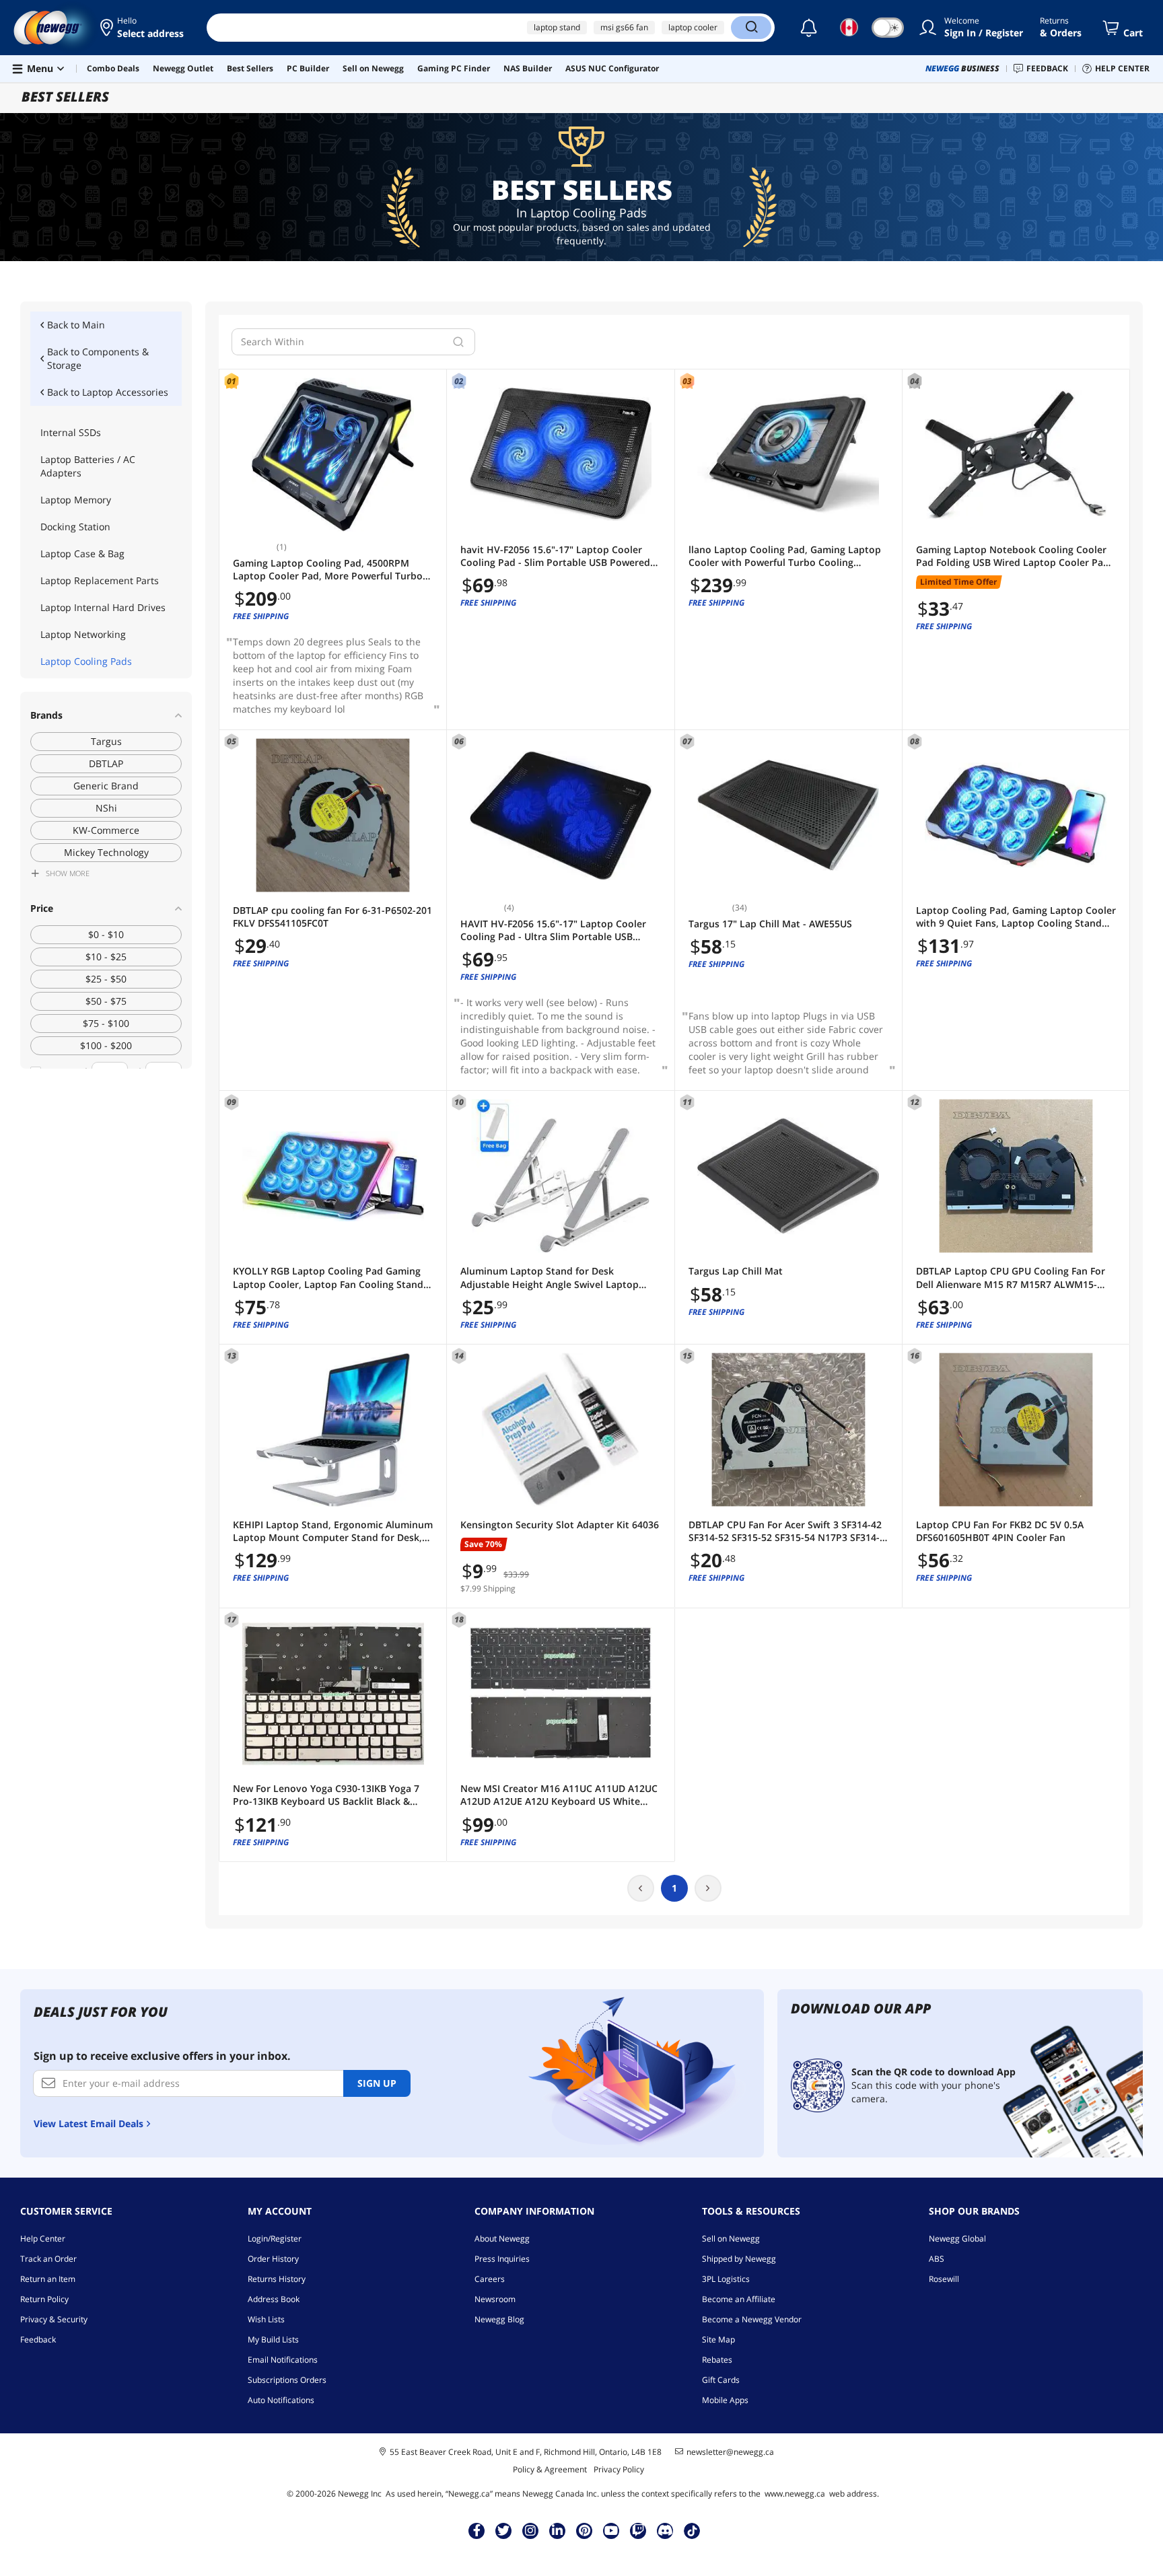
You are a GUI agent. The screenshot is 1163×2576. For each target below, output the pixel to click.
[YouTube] (611, 2530)
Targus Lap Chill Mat (736, 1271)
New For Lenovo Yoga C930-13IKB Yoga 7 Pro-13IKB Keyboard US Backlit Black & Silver (326, 1795)
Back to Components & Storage (98, 358)
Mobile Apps (725, 2400)
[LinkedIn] (557, 2530)
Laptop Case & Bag (82, 553)
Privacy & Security (54, 2319)
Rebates (717, 2360)
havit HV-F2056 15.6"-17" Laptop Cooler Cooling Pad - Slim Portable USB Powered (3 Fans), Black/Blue (555, 556)
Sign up (377, 2083)
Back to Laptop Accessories (108, 392)
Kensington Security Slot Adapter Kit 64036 (560, 1525)
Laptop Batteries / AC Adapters (88, 466)
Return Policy (44, 2299)
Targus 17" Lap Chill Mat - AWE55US (770, 924)
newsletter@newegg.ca (730, 2452)
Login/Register (275, 2239)
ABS (937, 2259)
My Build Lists (273, 2339)
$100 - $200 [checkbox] (106, 1045)
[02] (560, 455)
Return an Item (48, 2279)
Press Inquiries (502, 2259)
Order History (273, 2259)
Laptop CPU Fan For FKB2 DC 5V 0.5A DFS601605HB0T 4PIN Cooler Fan (1000, 1531)
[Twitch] (638, 2530)
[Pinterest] (585, 2530)
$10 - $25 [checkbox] (106, 957)
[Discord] (665, 2530)
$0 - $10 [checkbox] (106, 934)
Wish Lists (266, 2319)
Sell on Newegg (731, 2239)
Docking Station (75, 527)
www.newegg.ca (795, 2494)
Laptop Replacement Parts (100, 580)
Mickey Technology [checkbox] (106, 852)
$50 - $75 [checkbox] (106, 1001)
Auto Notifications (281, 2400)
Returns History (277, 2279)
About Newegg (502, 2239)
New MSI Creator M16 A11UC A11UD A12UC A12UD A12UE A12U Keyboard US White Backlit (559, 1795)
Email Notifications (283, 2360)
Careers (490, 2279)
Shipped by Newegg (739, 2259)
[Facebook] (477, 2530)
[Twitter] (503, 2530)
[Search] (751, 28)
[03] (788, 455)
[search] (458, 342)
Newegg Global (957, 2239)
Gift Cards (721, 2380)
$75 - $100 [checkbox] (106, 1023)
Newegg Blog (499, 2319)
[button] (143, 28)
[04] (1016, 455)
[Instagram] (530, 2530)
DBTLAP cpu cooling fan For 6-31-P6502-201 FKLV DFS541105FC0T (332, 917)
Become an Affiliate (739, 2299)
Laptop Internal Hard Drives (103, 607)
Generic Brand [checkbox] (106, 786)
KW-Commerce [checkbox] (106, 830)
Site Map (718, 2339)
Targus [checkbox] (106, 741)
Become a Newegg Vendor (752, 2319)
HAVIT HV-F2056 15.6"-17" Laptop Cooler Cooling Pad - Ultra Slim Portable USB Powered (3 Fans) (553, 930)
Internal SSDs (71, 432)
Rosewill (944, 2279)
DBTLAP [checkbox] (106, 763)
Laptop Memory (76, 500)
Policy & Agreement (550, 2469)
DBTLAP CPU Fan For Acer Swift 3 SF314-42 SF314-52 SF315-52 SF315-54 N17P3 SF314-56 (785, 1531)
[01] (333, 455)
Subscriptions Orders (287, 2380)
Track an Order (48, 2259)
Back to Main (76, 325)
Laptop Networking (83, 634)
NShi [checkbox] (106, 808)
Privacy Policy (619, 2469)
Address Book (274, 2299)
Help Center (43, 2239)
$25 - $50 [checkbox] (106, 979)
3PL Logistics (726, 2279)
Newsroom (495, 2299)
